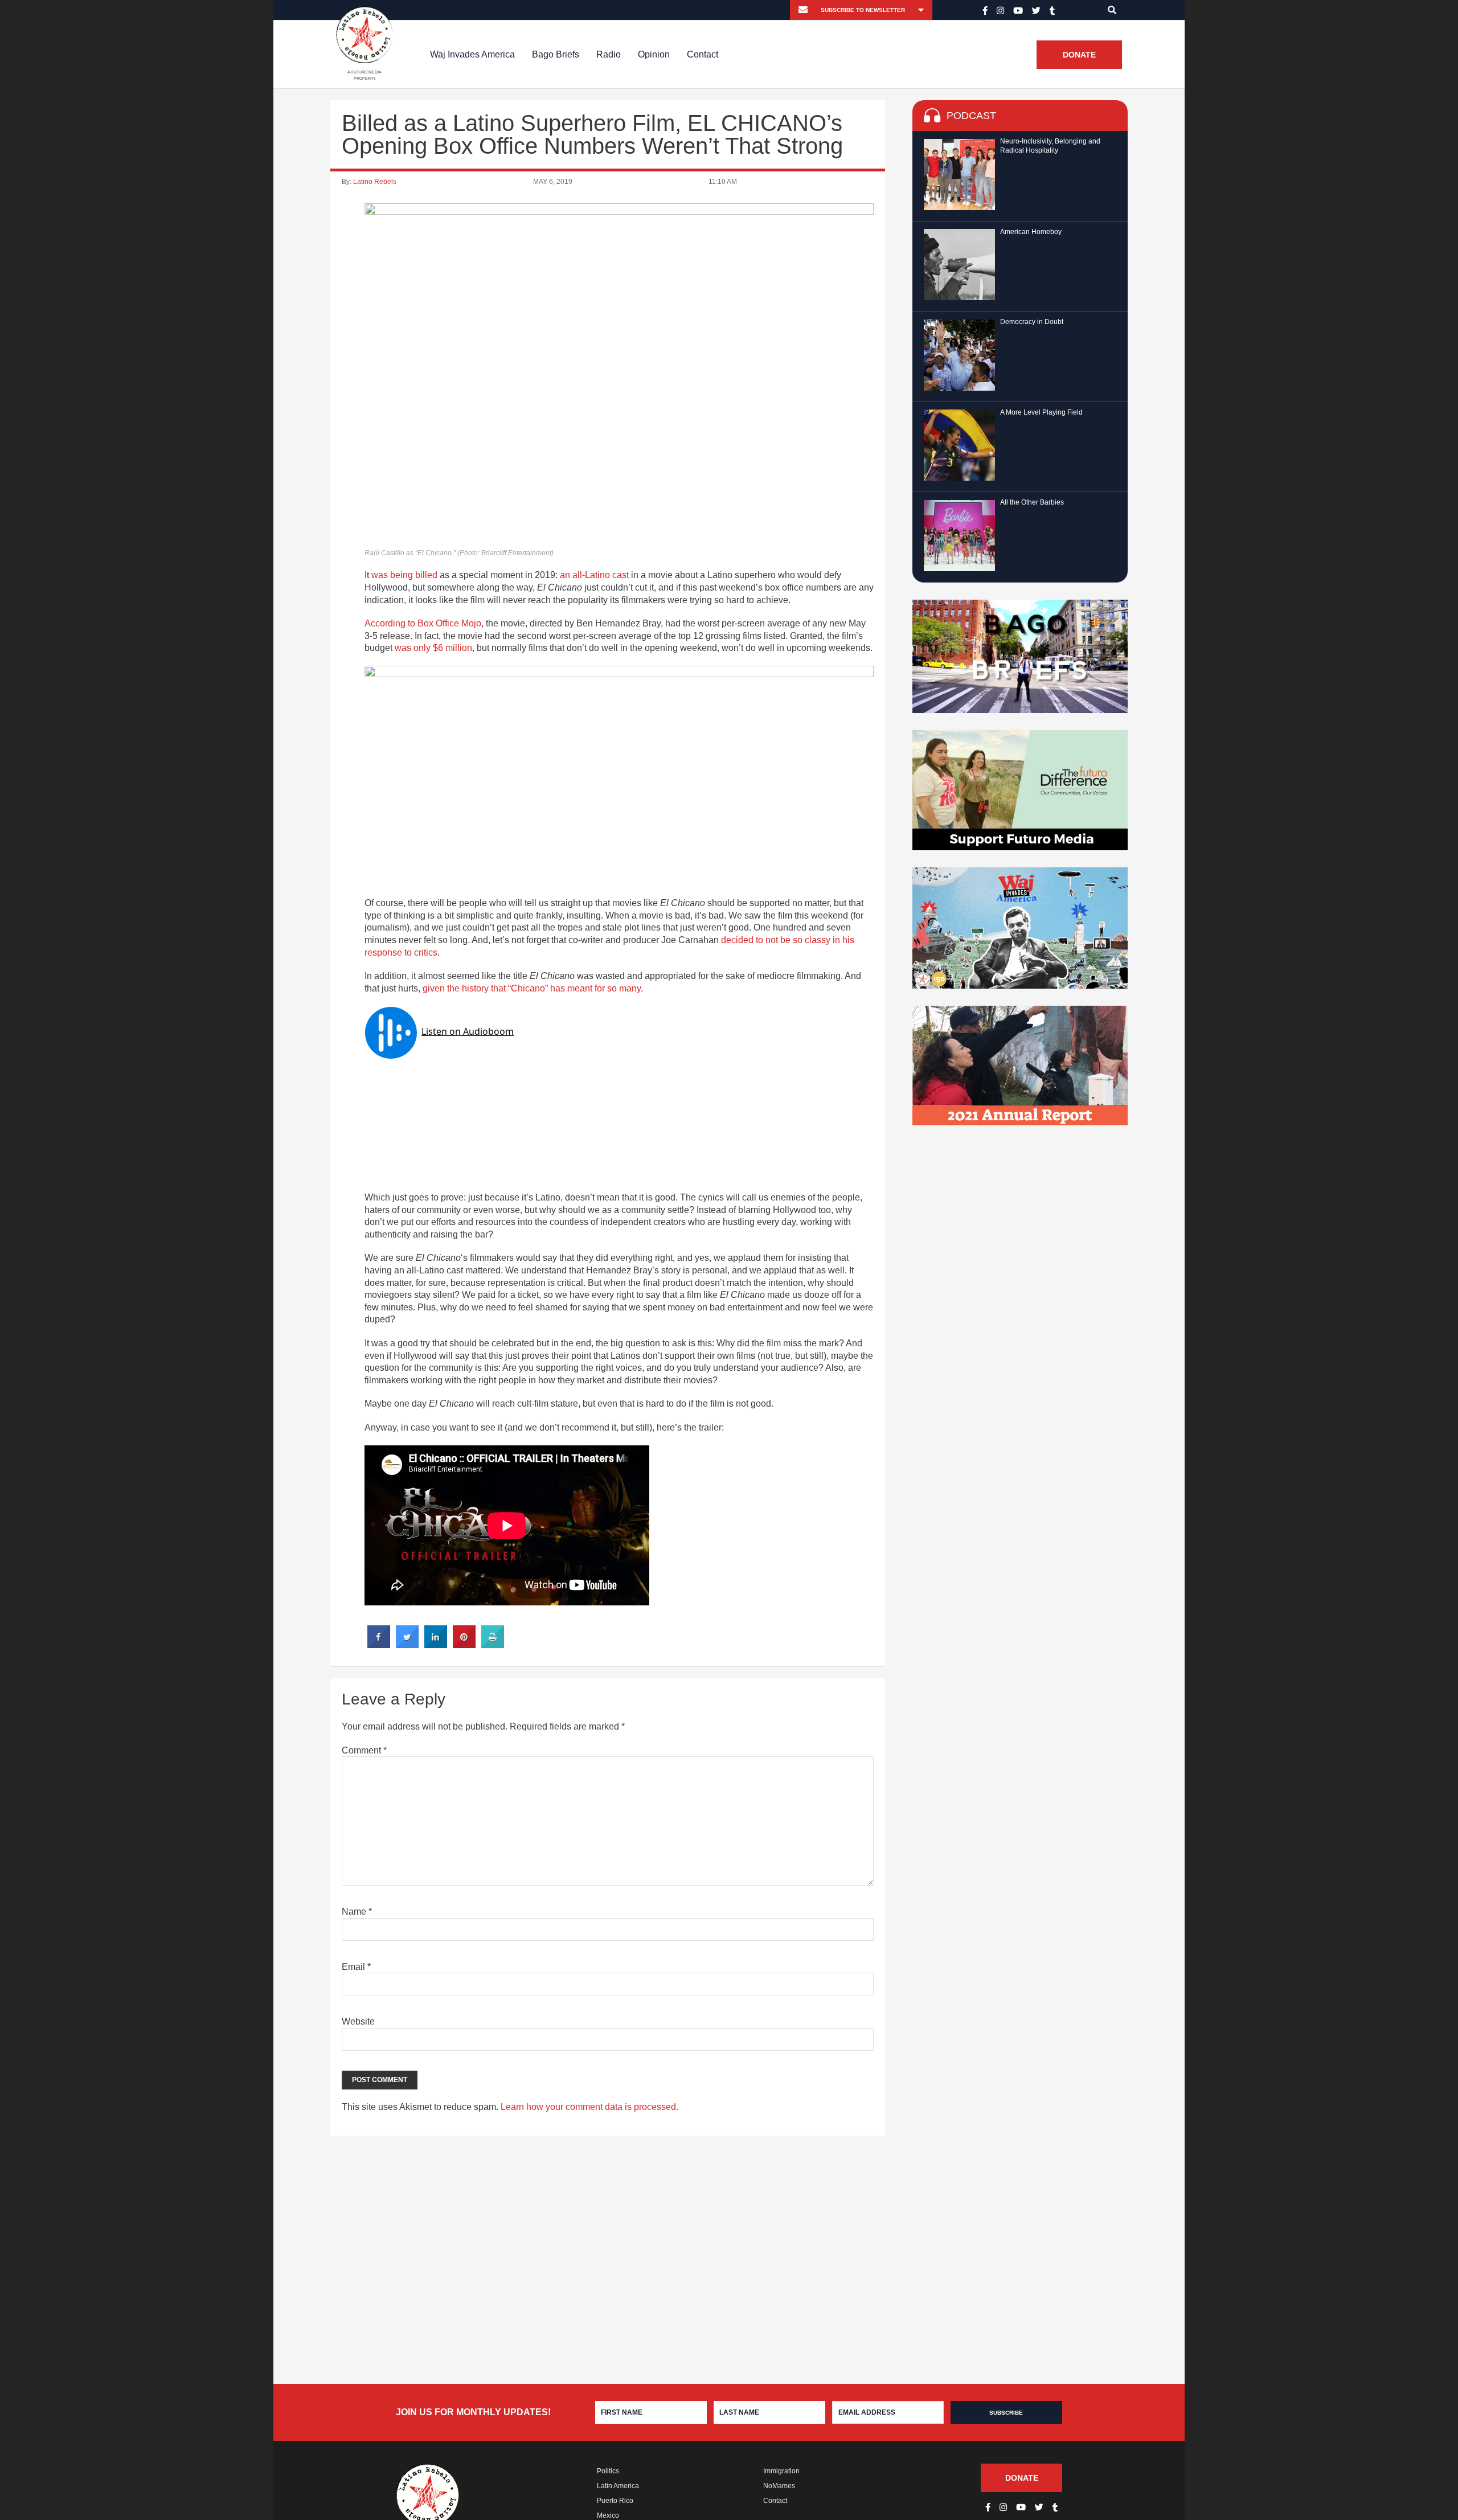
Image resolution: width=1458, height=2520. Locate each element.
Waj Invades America (472, 54)
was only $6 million (433, 648)
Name (357, 1911)
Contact (703, 54)
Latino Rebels (375, 182)
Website (358, 2021)
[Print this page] (493, 1645)
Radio (609, 54)
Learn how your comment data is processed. (589, 2107)
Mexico (608, 2515)
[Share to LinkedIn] (436, 1645)
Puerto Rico (615, 2501)
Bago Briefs (556, 54)
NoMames (779, 2486)
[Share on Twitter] (407, 1645)
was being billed (404, 575)
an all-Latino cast (594, 575)
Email (356, 1967)
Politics (608, 2471)
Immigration (781, 2471)
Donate (1079, 55)
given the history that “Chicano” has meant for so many (532, 988)
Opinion (654, 54)
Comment (364, 1750)
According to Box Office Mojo (423, 623)
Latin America (618, 2486)
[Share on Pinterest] (464, 1645)
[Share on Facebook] (379, 1645)
